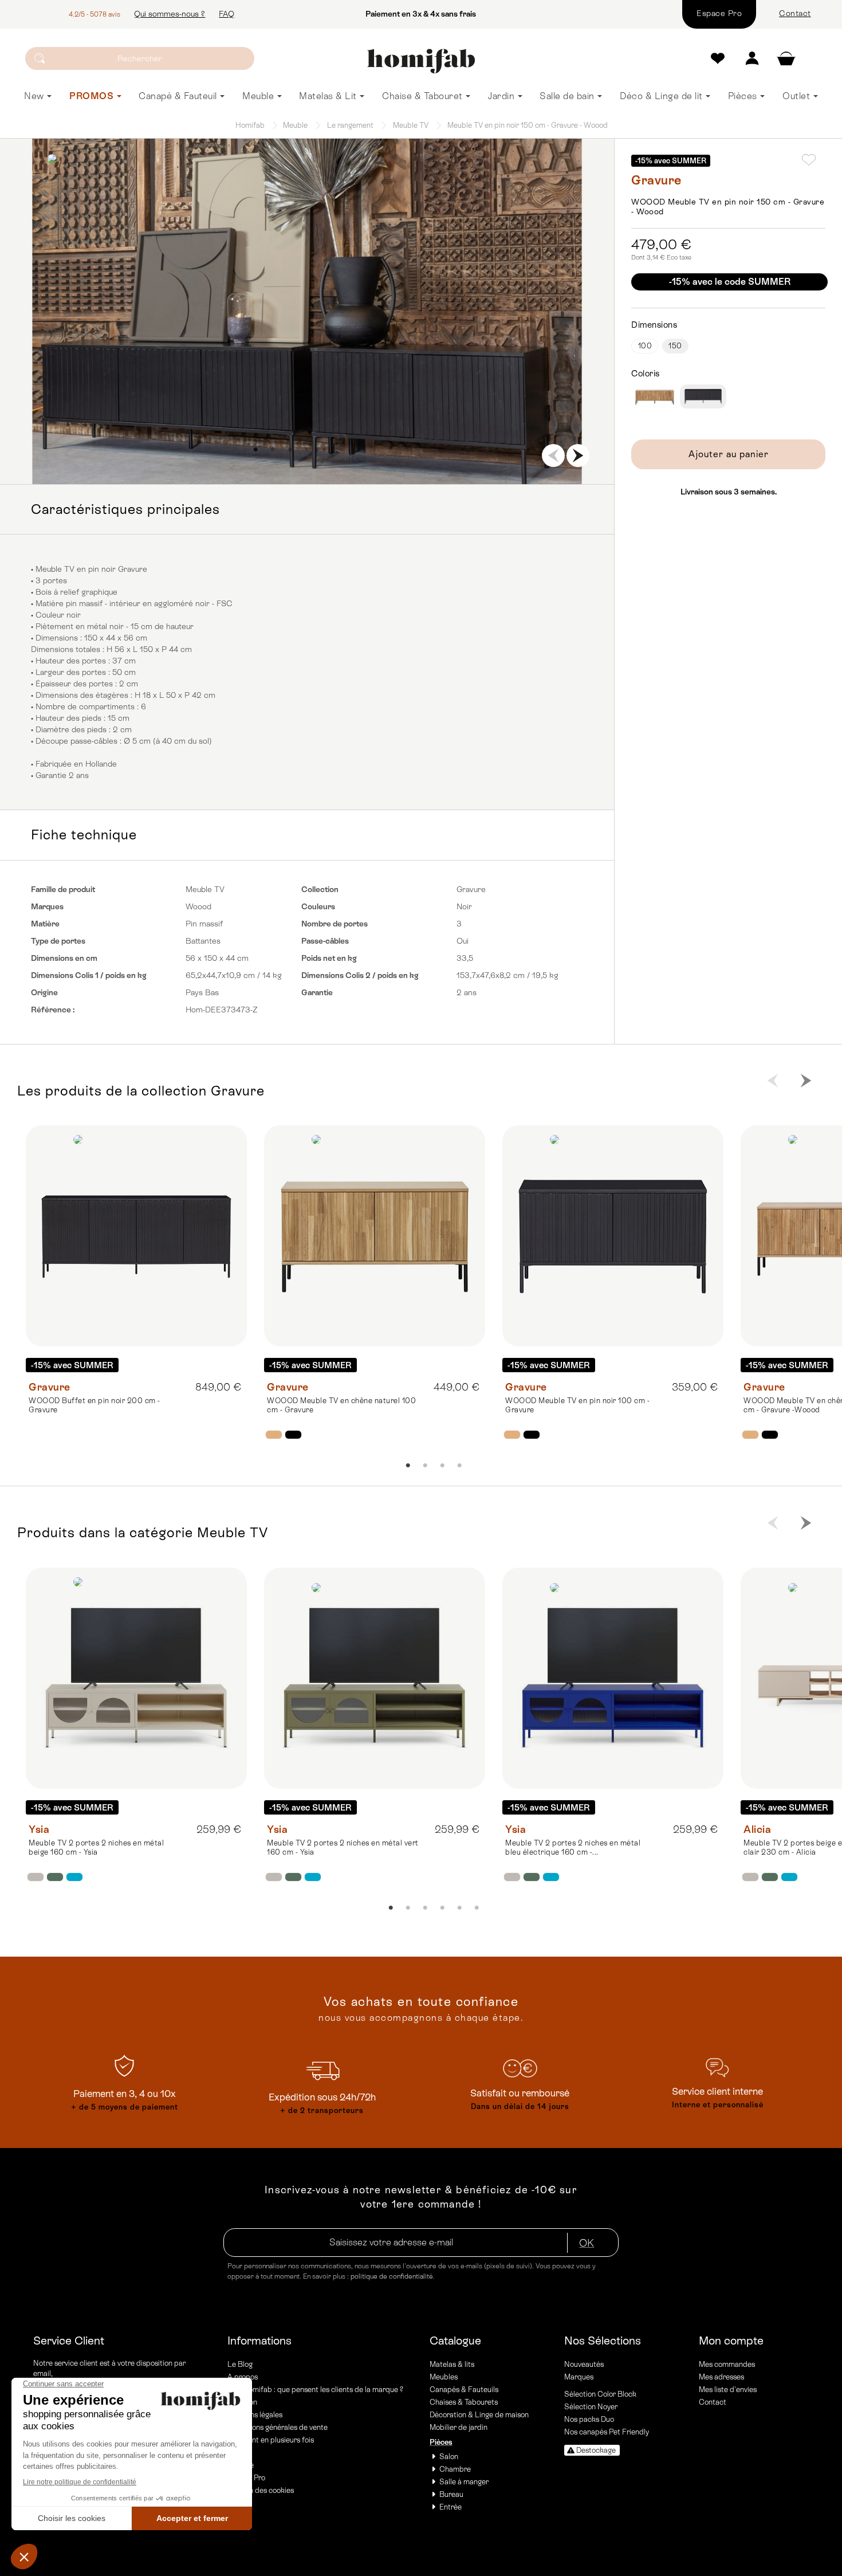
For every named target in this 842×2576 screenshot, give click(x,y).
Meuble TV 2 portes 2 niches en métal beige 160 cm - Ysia (96, 1847)
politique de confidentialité (392, 2276)
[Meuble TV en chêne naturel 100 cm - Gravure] (375, 1236)
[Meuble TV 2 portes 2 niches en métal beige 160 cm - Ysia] (136, 1678)
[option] (307, 311)
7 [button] (359, 450)
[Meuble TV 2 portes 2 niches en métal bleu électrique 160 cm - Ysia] (613, 1678)
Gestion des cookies (261, 2490)
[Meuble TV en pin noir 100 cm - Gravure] (613, 1236)
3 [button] (290, 450)
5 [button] (324, 450)
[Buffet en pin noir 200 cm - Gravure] (136, 1236)
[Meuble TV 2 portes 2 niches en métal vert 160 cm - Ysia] (375, 1678)
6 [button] (341, 450)
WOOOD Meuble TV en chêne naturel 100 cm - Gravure (341, 1405)
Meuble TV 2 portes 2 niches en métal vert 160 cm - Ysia (343, 1847)
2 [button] (273, 450)
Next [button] (578, 455)
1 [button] (255, 450)
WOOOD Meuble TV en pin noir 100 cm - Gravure (577, 1405)
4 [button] (307, 450)
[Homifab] (421, 61)
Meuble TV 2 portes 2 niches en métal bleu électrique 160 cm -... (573, 1847)
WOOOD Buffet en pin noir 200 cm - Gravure (95, 1405)
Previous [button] (553, 455)
